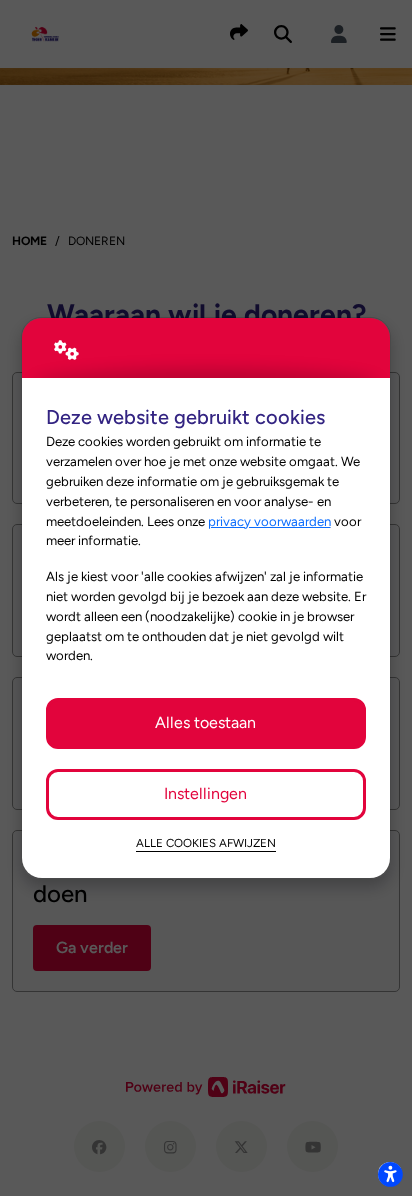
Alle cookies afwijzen (206, 843)
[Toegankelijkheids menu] (390, 1174)
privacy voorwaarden (269, 521)
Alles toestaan (205, 722)
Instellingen (205, 793)
